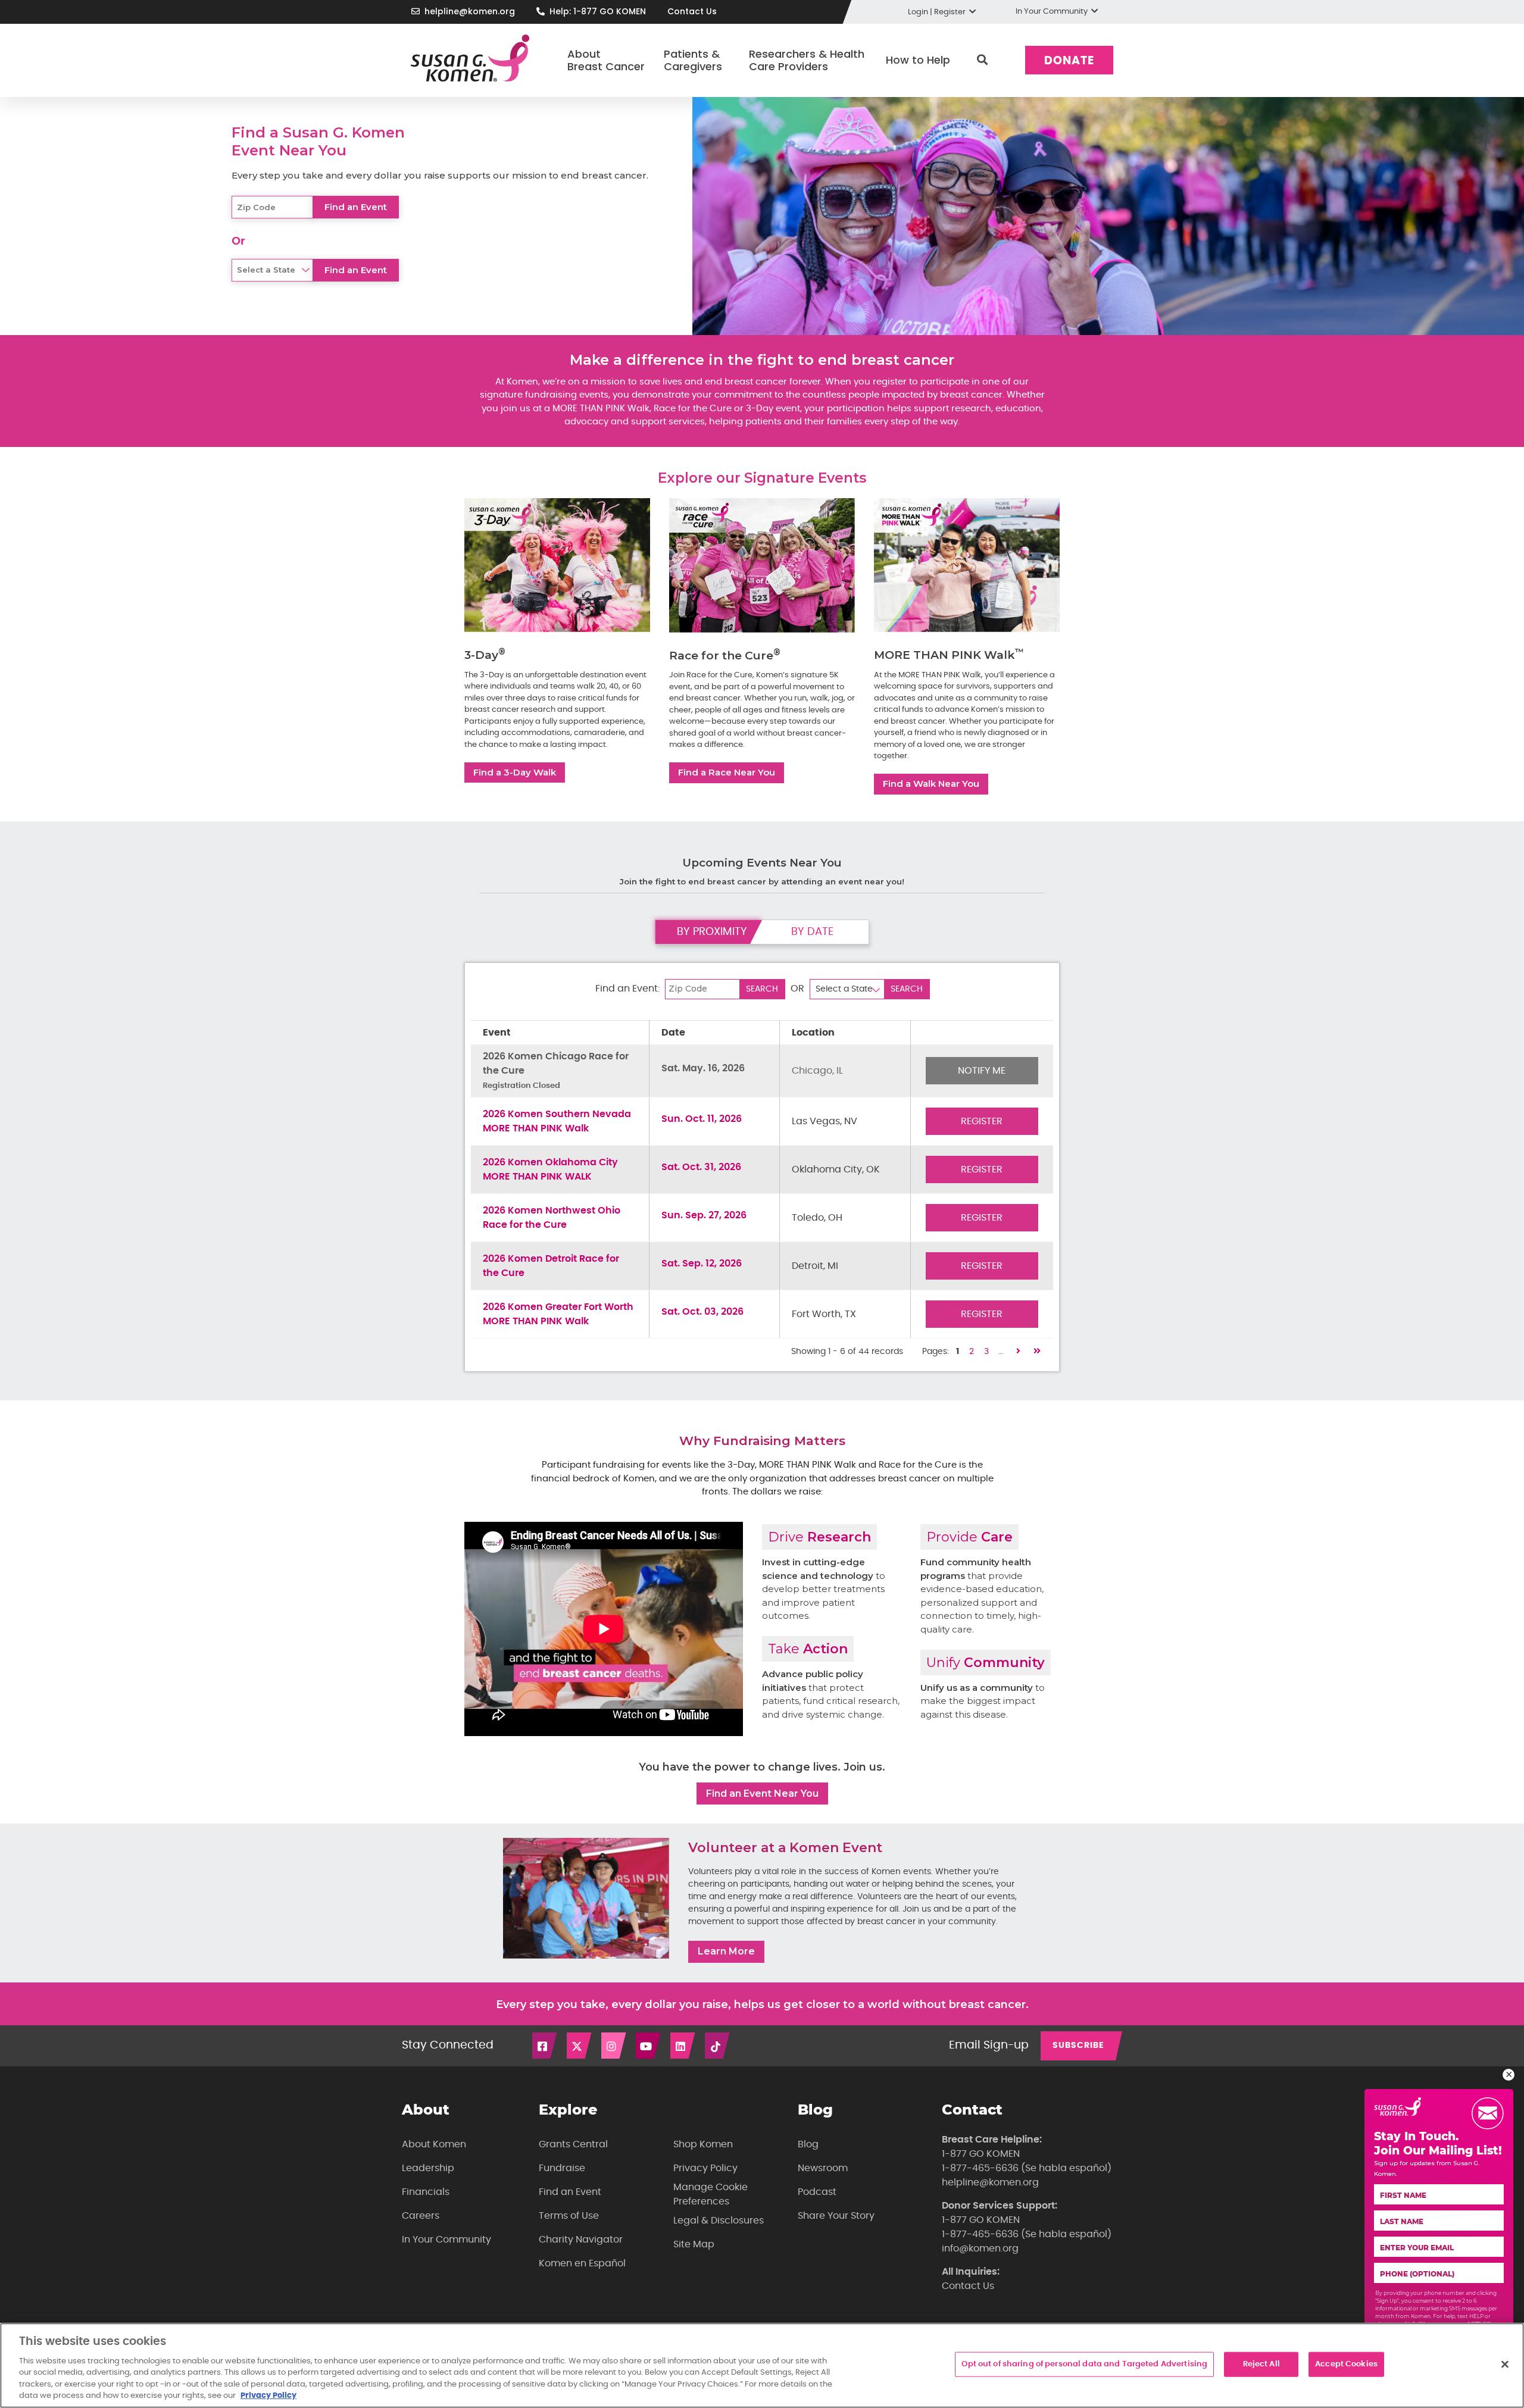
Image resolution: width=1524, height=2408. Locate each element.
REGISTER (982, 1121)
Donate (1069, 61)
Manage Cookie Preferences (711, 2194)
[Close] (1505, 2365)
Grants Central (573, 2144)
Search (982, 60)
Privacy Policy (705, 2168)
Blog (808, 2144)
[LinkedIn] (683, 2046)
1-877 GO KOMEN (981, 2154)
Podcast (817, 2192)
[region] (762, 2365)
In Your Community (446, 2240)
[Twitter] (580, 2046)
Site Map (694, 2244)
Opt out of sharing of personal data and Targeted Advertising (1084, 2364)
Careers (421, 2216)
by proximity (712, 932)
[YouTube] (649, 2046)
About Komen (434, 2144)
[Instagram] (614, 2046)
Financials (426, 2192)
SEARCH (762, 989)
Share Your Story (836, 2216)
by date (812, 932)
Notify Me (982, 1071)
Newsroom (823, 2168)
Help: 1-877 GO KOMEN (598, 11)
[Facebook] (545, 2046)
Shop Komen (703, 2144)
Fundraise (562, 2168)
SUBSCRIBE (1078, 2046)
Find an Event (570, 2192)
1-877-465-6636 (980, 2168)
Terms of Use (569, 2216)
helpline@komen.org (470, 11)
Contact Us (692, 11)
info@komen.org (980, 2248)
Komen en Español (582, 2263)
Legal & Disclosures (719, 2221)
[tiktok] (718, 2046)
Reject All (1261, 2364)
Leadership (428, 2168)
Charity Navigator (581, 2240)
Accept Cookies (1346, 2364)
